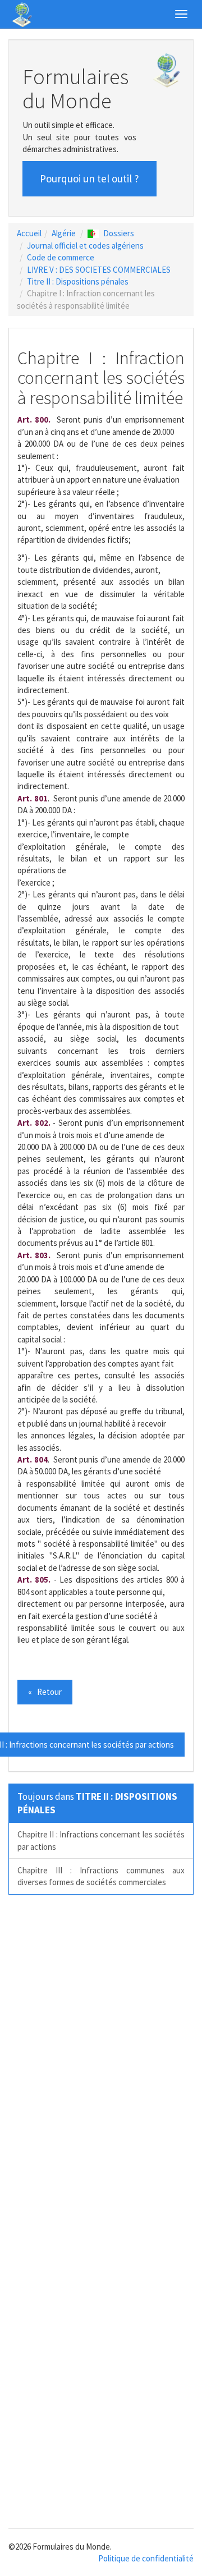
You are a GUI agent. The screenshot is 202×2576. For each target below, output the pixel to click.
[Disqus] (101, 2059)
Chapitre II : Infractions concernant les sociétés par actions (101, 1840)
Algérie (64, 233)
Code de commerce (61, 257)
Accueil (29, 233)
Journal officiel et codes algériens (85, 246)
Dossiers (119, 233)
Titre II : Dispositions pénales (78, 281)
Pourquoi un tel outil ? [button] (89, 178)
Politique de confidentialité (146, 2558)
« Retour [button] (45, 1692)
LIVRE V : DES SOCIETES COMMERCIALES (99, 270)
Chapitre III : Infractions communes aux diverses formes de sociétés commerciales (101, 1876)
